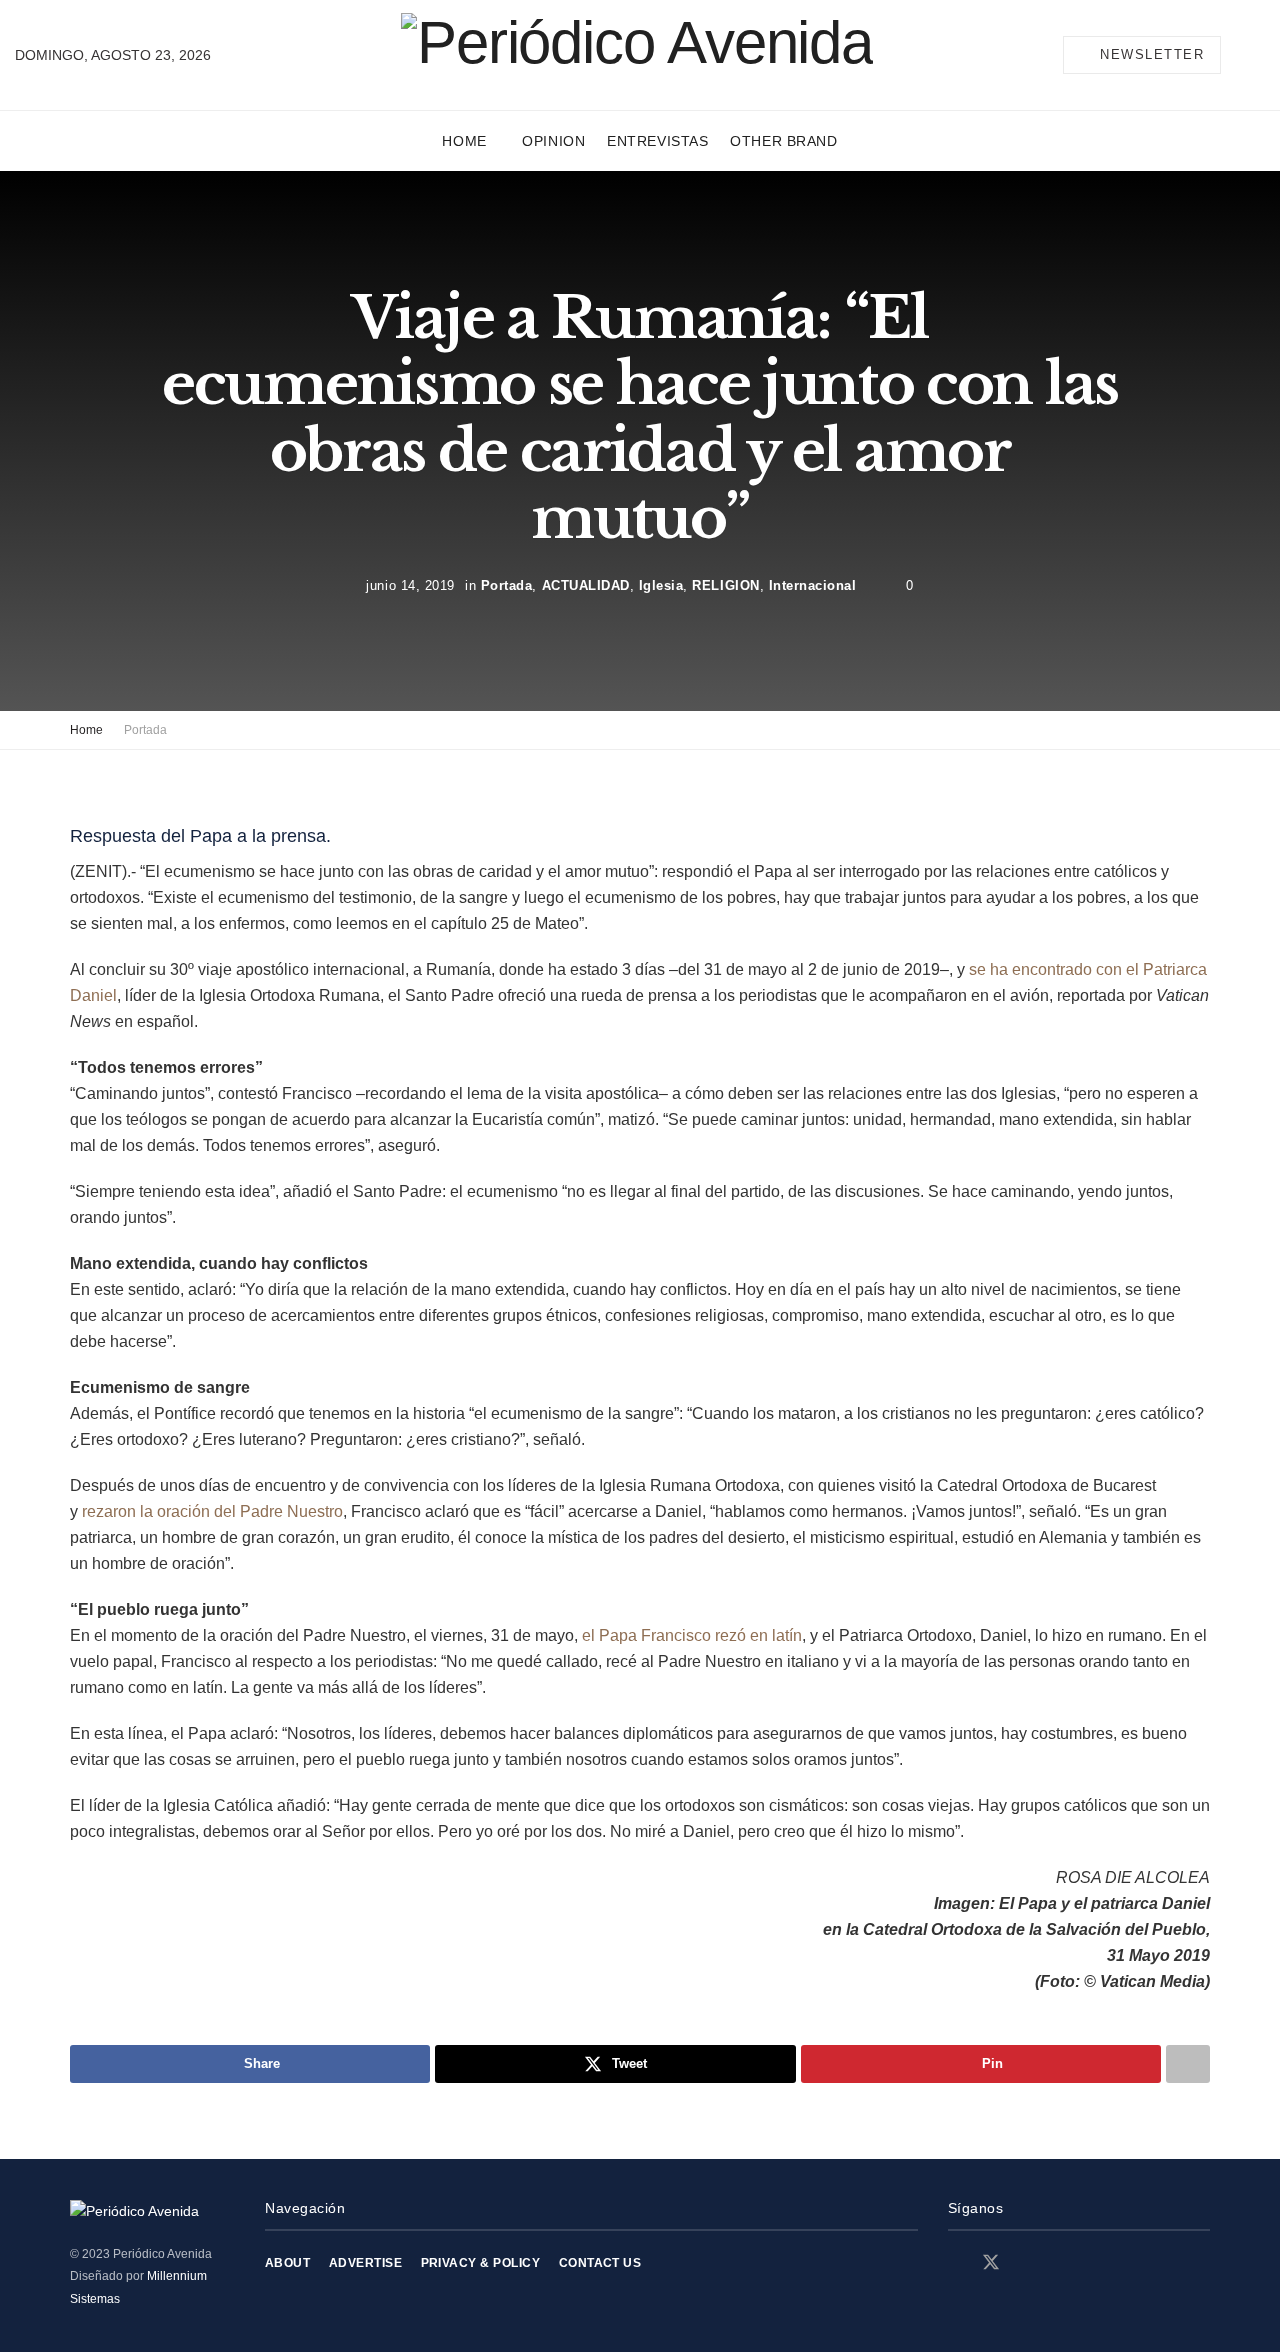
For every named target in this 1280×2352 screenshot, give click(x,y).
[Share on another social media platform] (1188, 2064)
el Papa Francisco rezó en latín (692, 1635)
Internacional (813, 585)
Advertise (365, 2263)
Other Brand (783, 141)
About (287, 2263)
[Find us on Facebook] (955, 2263)
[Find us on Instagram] (1027, 2263)
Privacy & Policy (481, 2263)
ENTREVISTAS (657, 141)
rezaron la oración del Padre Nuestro (212, 1511)
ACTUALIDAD (586, 585)
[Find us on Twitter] (991, 2263)
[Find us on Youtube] (1061, 2263)
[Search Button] (1257, 55)
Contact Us (600, 2263)
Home (464, 141)
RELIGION (725, 585)
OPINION (553, 141)
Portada (507, 585)
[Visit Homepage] (637, 54)
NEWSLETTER (1150, 54)
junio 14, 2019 (410, 585)
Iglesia (661, 585)
